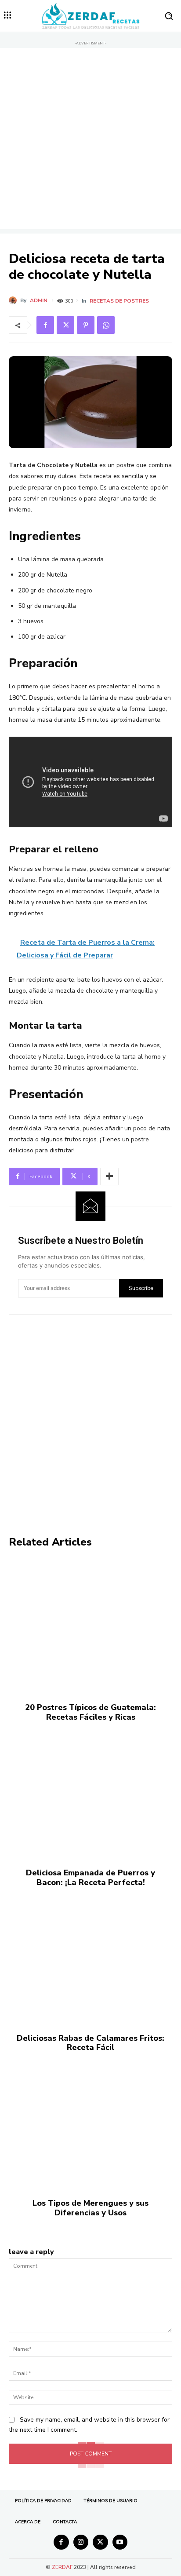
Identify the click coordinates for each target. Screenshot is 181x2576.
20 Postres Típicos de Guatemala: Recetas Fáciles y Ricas (90, 1712)
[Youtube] (120, 2542)
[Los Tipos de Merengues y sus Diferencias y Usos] (90, 2121)
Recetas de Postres (119, 301)
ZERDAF (62, 2567)
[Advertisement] (90, 139)
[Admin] (14, 300)
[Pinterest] (86, 325)
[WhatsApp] (106, 325)
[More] (109, 1177)
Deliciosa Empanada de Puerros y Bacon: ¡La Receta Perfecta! (90, 1878)
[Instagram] (81, 2542)
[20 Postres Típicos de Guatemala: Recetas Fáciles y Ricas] (90, 1626)
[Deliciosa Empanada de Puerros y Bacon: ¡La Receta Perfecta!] (90, 1791)
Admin (39, 300)
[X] (65, 325)
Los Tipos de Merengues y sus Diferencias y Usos (90, 2208)
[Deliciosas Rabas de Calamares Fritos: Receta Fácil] (90, 1956)
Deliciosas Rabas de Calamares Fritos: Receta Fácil (90, 2043)
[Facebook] (45, 325)
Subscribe (141, 1288)
